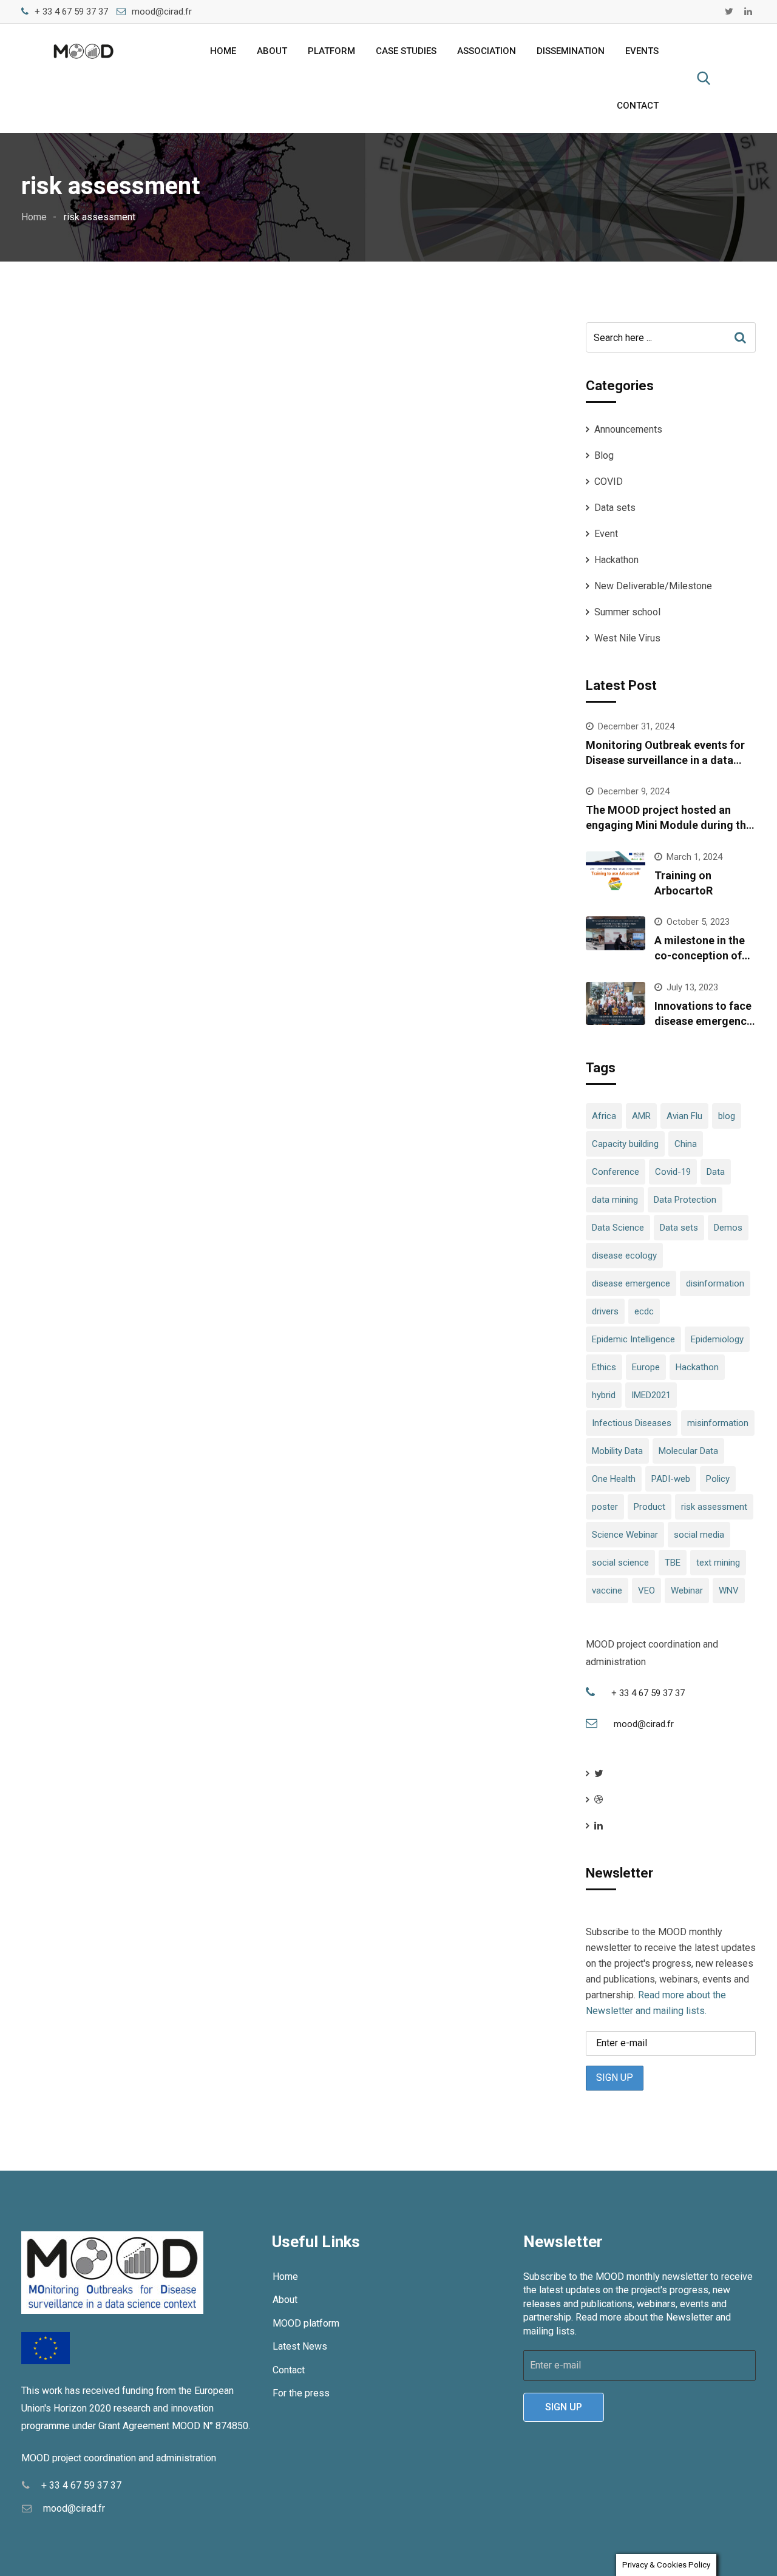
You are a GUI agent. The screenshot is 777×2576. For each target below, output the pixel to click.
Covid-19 (673, 1172)
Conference (616, 1172)
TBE (673, 1563)
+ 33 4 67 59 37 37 (71, 12)
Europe (646, 1367)
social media (699, 1535)
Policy (718, 1479)
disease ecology (624, 1256)
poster (605, 1507)
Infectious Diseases (632, 1423)
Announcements (628, 429)
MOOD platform (306, 2323)
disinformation (715, 1283)
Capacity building (625, 1144)
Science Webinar (625, 1535)
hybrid (604, 1395)
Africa (604, 1116)
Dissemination (571, 51)
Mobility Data (617, 1451)
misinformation (718, 1423)
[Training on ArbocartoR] (616, 873)
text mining (718, 1563)
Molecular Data (688, 1451)
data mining (615, 1200)
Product (650, 1507)
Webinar (687, 1591)
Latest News (300, 2346)
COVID (609, 482)
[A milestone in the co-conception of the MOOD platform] (616, 933)
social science (620, 1563)
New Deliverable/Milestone (653, 586)
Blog (604, 455)
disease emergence (631, 1283)
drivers (605, 1311)
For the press (301, 2393)
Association (487, 51)
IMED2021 (651, 1395)
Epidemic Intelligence (633, 1339)
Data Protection (685, 1200)
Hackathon (616, 560)
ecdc (644, 1311)
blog (727, 1116)
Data (716, 1172)
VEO (646, 1591)
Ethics (604, 1367)
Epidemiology (717, 1339)
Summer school (627, 612)
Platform (331, 51)
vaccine (607, 1591)
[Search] (704, 78)
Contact (638, 106)
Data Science (618, 1228)
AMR (641, 1116)
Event (606, 534)
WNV (729, 1591)
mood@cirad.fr (162, 12)
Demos (728, 1228)
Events (642, 51)
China (686, 1144)
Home (223, 51)
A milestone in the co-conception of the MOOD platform (703, 955)
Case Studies (406, 51)
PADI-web (671, 1479)
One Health (614, 1479)
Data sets (615, 508)
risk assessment (714, 1507)
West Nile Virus (627, 638)
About (272, 51)
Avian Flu (684, 1116)
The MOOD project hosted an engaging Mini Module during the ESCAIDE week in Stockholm (669, 825)
